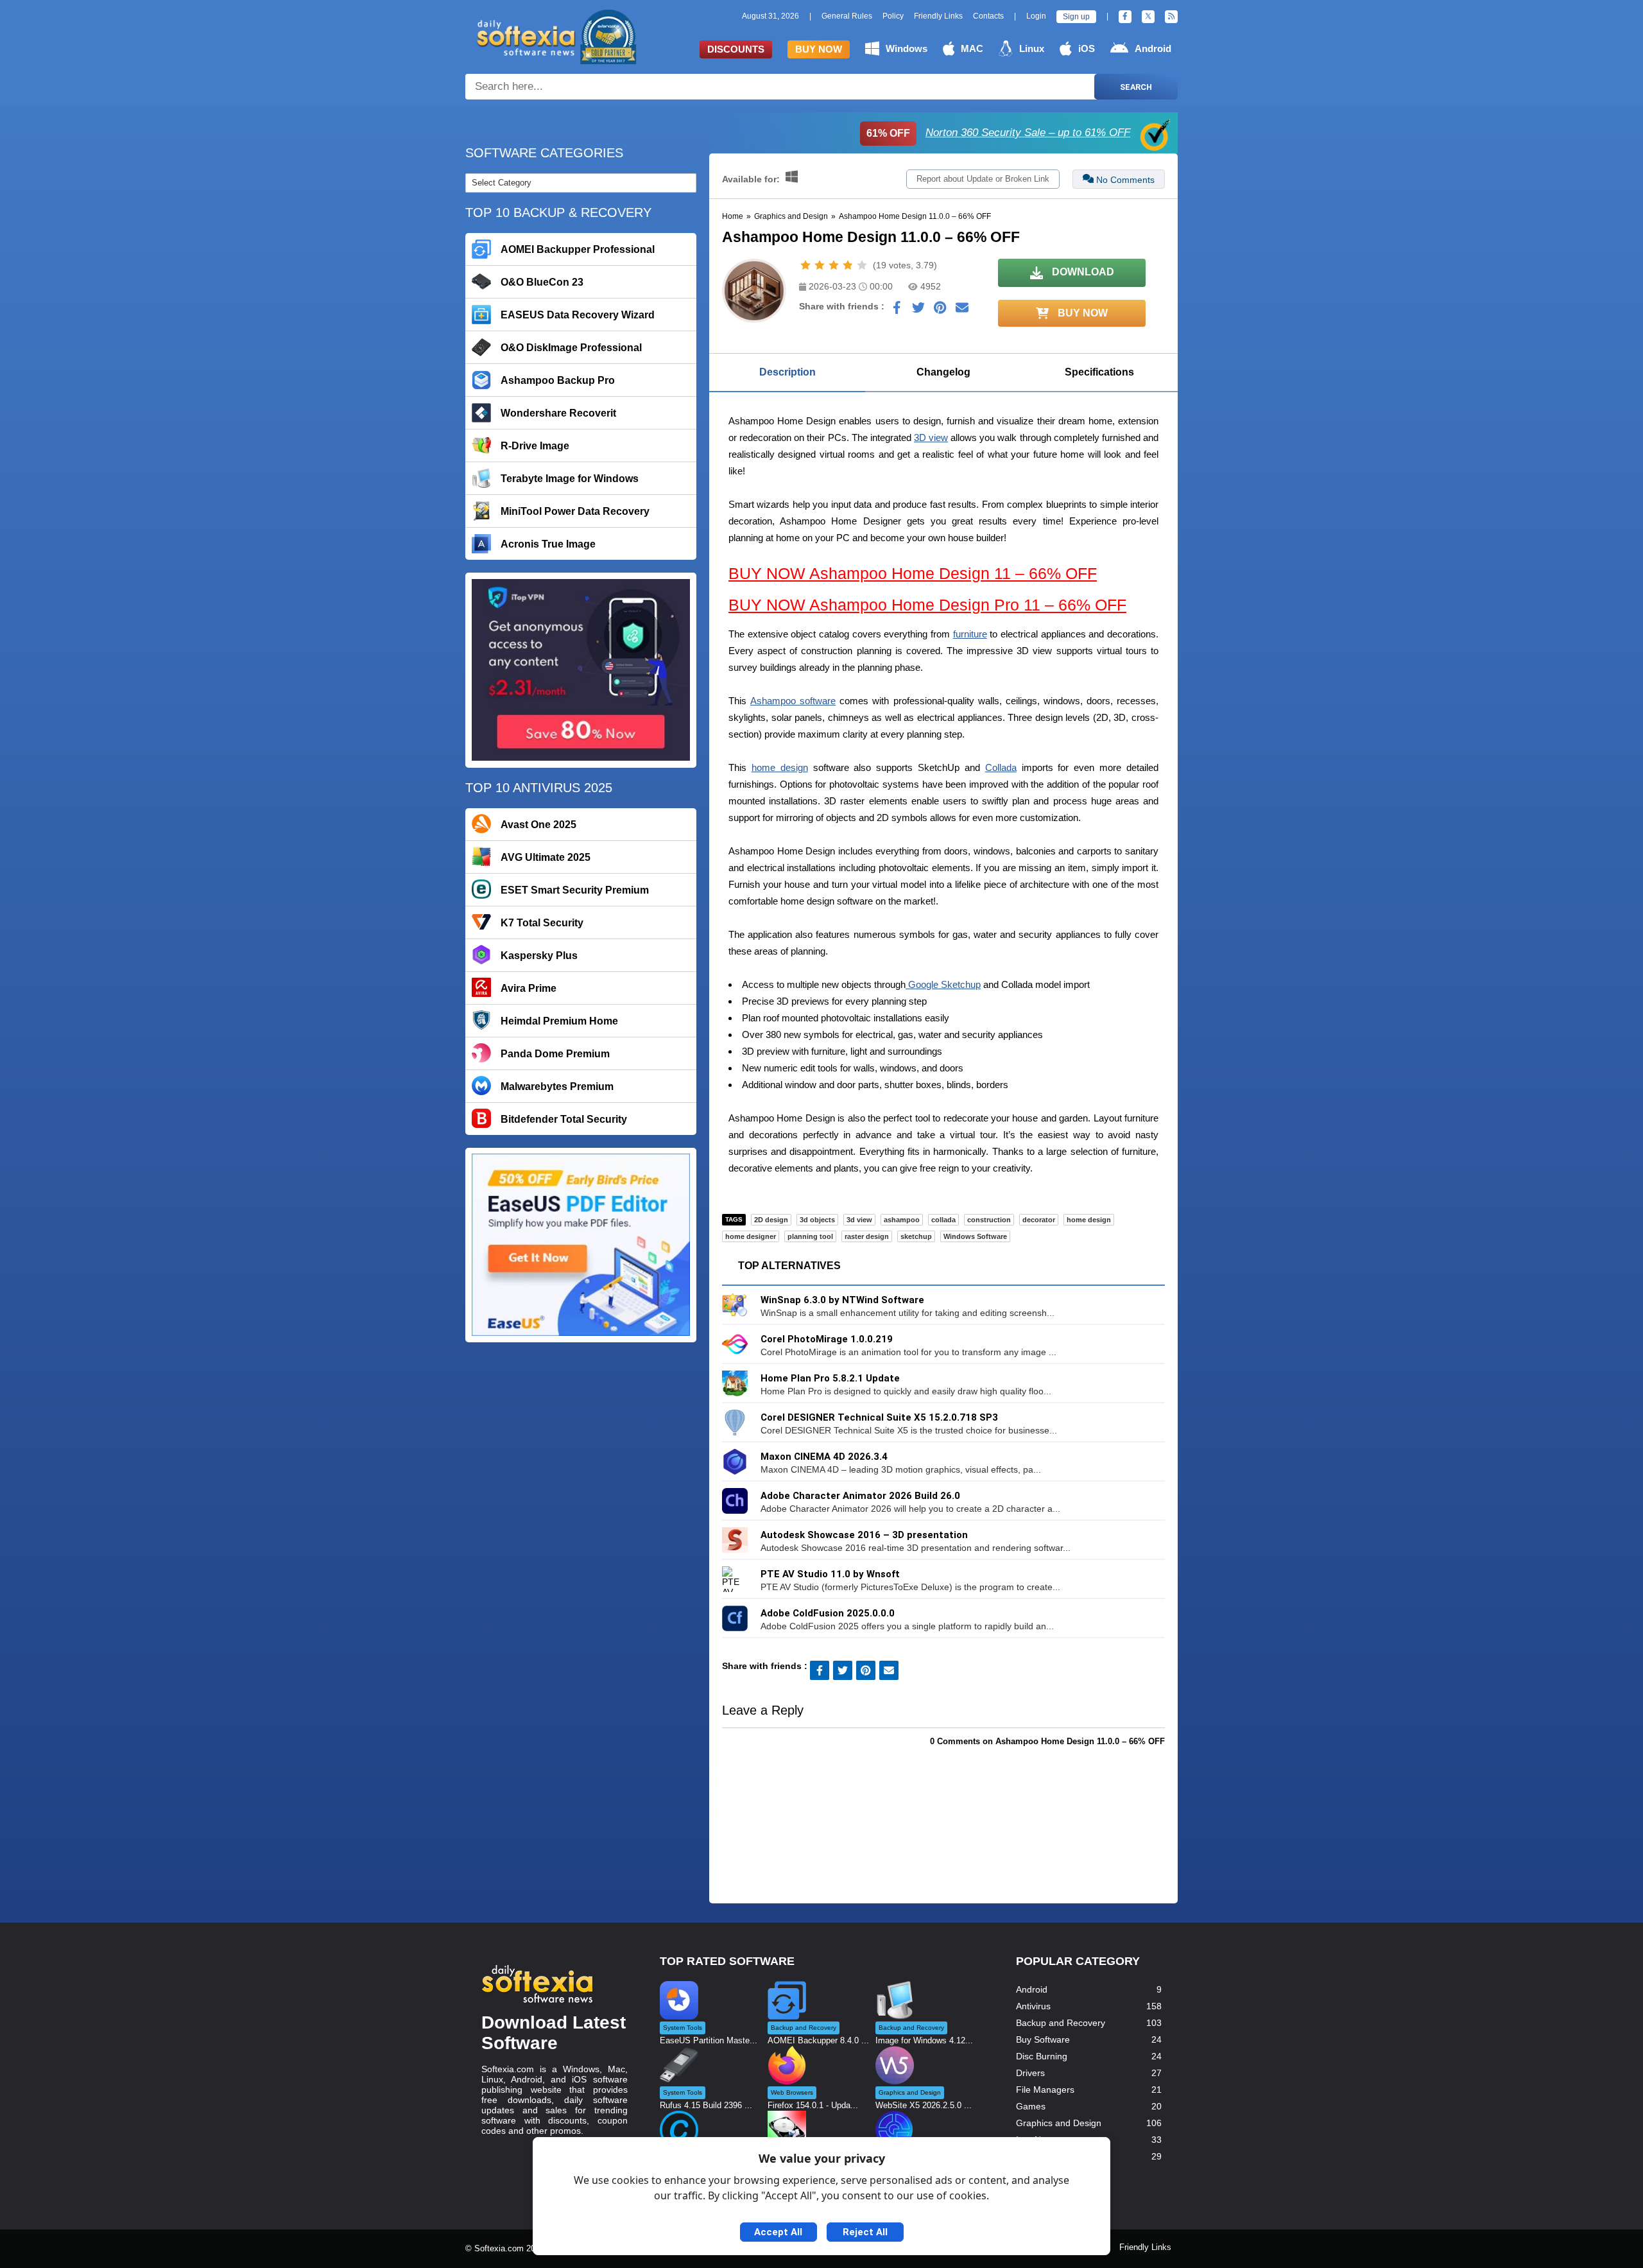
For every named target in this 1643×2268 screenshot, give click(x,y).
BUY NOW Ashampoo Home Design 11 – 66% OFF (913, 573)
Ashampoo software (793, 701)
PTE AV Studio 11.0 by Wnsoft (830, 1574)
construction (989, 1220)
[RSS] (1171, 17)
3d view (859, 1220)
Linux (1032, 48)
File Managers (1045, 2090)
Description (787, 372)
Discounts (736, 49)
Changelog (943, 372)
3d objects (817, 1220)
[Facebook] (1125, 17)
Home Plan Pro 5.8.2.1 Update (830, 1378)
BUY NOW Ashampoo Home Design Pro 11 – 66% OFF (927, 605)
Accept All (778, 2232)
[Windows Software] (792, 179)
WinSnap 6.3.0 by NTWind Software (842, 1300)
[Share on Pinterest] (940, 311)
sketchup (916, 1236)
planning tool (810, 1236)
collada (943, 1220)
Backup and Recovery (1061, 2023)
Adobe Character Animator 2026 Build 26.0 (860, 1496)
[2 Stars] (820, 265)
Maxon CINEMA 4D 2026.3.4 (824, 1457)
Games (1031, 2106)
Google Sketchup (943, 984)
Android (1153, 48)
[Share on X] (918, 311)
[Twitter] (1148, 17)
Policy (893, 16)
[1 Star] (805, 265)
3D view (931, 437)
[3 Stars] (834, 265)
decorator (1039, 1220)
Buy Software (1043, 2039)
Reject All (865, 2232)
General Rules (847, 16)
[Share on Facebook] (897, 311)
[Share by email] (962, 311)
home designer (751, 1236)
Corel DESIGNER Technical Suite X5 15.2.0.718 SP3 (879, 1417)
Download (1082, 272)
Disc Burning (1042, 2056)
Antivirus (1033, 2006)
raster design (867, 1236)
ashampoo (902, 1220)
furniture (970, 634)
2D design (771, 1220)
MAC (972, 48)
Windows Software (975, 1236)
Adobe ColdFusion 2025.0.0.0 (828, 1613)
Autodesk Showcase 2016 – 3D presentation (864, 1535)
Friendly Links (938, 16)
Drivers (1030, 2073)
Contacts (988, 16)
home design (780, 767)
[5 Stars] (862, 265)
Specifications (1099, 372)
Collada (1001, 767)
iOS (1087, 48)
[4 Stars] (848, 265)
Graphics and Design (791, 216)
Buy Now (819, 49)
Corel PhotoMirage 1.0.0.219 (827, 1339)
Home (733, 216)
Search (1136, 87)
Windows (907, 48)
